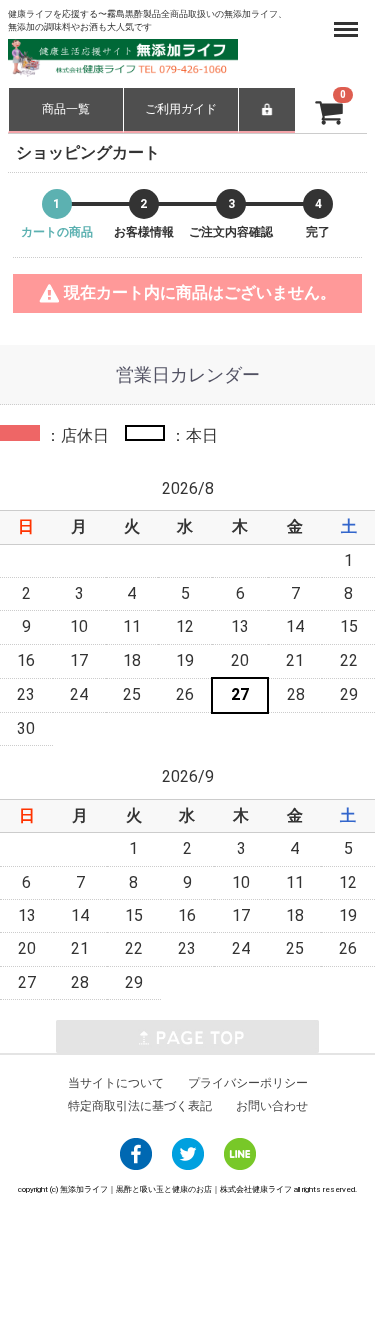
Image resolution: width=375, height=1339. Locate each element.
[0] (314, 109)
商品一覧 (66, 109)
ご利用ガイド (181, 109)
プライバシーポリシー (248, 1082)
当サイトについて (116, 1082)
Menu (349, 18)
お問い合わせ (272, 1105)
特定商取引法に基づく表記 (140, 1105)
